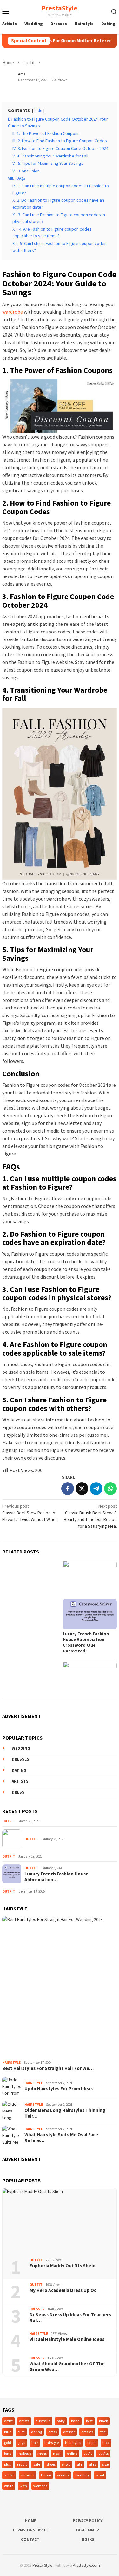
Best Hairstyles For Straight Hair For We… (48, 2068)
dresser (69, 2432)
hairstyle (52, 2443)
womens (40, 2486)
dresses (20, 1759)
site (79, 2464)
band (75, 2421)
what (100, 2475)
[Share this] (68, 1489)
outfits (103, 2453)
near (57, 2453)
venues (63, 2475)
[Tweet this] (82, 1489)
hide (38, 110)
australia (43, 2421)
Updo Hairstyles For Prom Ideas (59, 2089)
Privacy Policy (88, 2521)
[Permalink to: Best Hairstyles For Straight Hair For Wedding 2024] (60, 1987)
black (103, 2421)
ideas (92, 2443)
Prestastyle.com (86, 2565)
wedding (21, 1748)
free (103, 2432)
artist (8, 2421)
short (66, 2464)
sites (92, 2464)
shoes (51, 2464)
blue (8, 2432)
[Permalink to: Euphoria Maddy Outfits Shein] (60, 2221)
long (8, 2453)
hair (35, 2443)
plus (7, 2464)
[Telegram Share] (96, 1489)
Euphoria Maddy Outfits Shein (63, 2266)
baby (61, 2421)
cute (21, 2432)
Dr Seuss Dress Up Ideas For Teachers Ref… (70, 2318)
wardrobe (13, 312)
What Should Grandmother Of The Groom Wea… (67, 2367)
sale (37, 2464)
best (89, 2421)
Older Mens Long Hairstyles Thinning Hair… (65, 2113)
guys (21, 2443)
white (9, 2486)
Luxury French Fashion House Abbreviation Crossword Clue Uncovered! (86, 1642)
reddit (22, 2464)
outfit (88, 2453)
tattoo (46, 2475)
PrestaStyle (59, 8)
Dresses (37, 2309)
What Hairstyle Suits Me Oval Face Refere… (61, 2138)
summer (28, 2475)
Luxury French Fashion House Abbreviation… (56, 1877)
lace (106, 2443)
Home (30, 2521)
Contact (30, 2540)
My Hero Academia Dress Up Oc (63, 2290)
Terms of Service (30, 2530)
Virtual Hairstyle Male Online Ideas (67, 2339)
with (23, 2486)
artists (20, 1781)
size (105, 2464)
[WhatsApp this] (110, 1489)
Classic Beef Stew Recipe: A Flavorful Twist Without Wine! (29, 1513)
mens (42, 2453)
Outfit (9, 1821)
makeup (24, 2453)
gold (8, 2443)
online (72, 2453)
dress (18, 1792)
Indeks (87, 2540)
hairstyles (73, 2443)
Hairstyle (11, 2063)
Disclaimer (88, 2530)
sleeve (9, 2475)
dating (19, 1770)
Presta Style (42, 2565)
